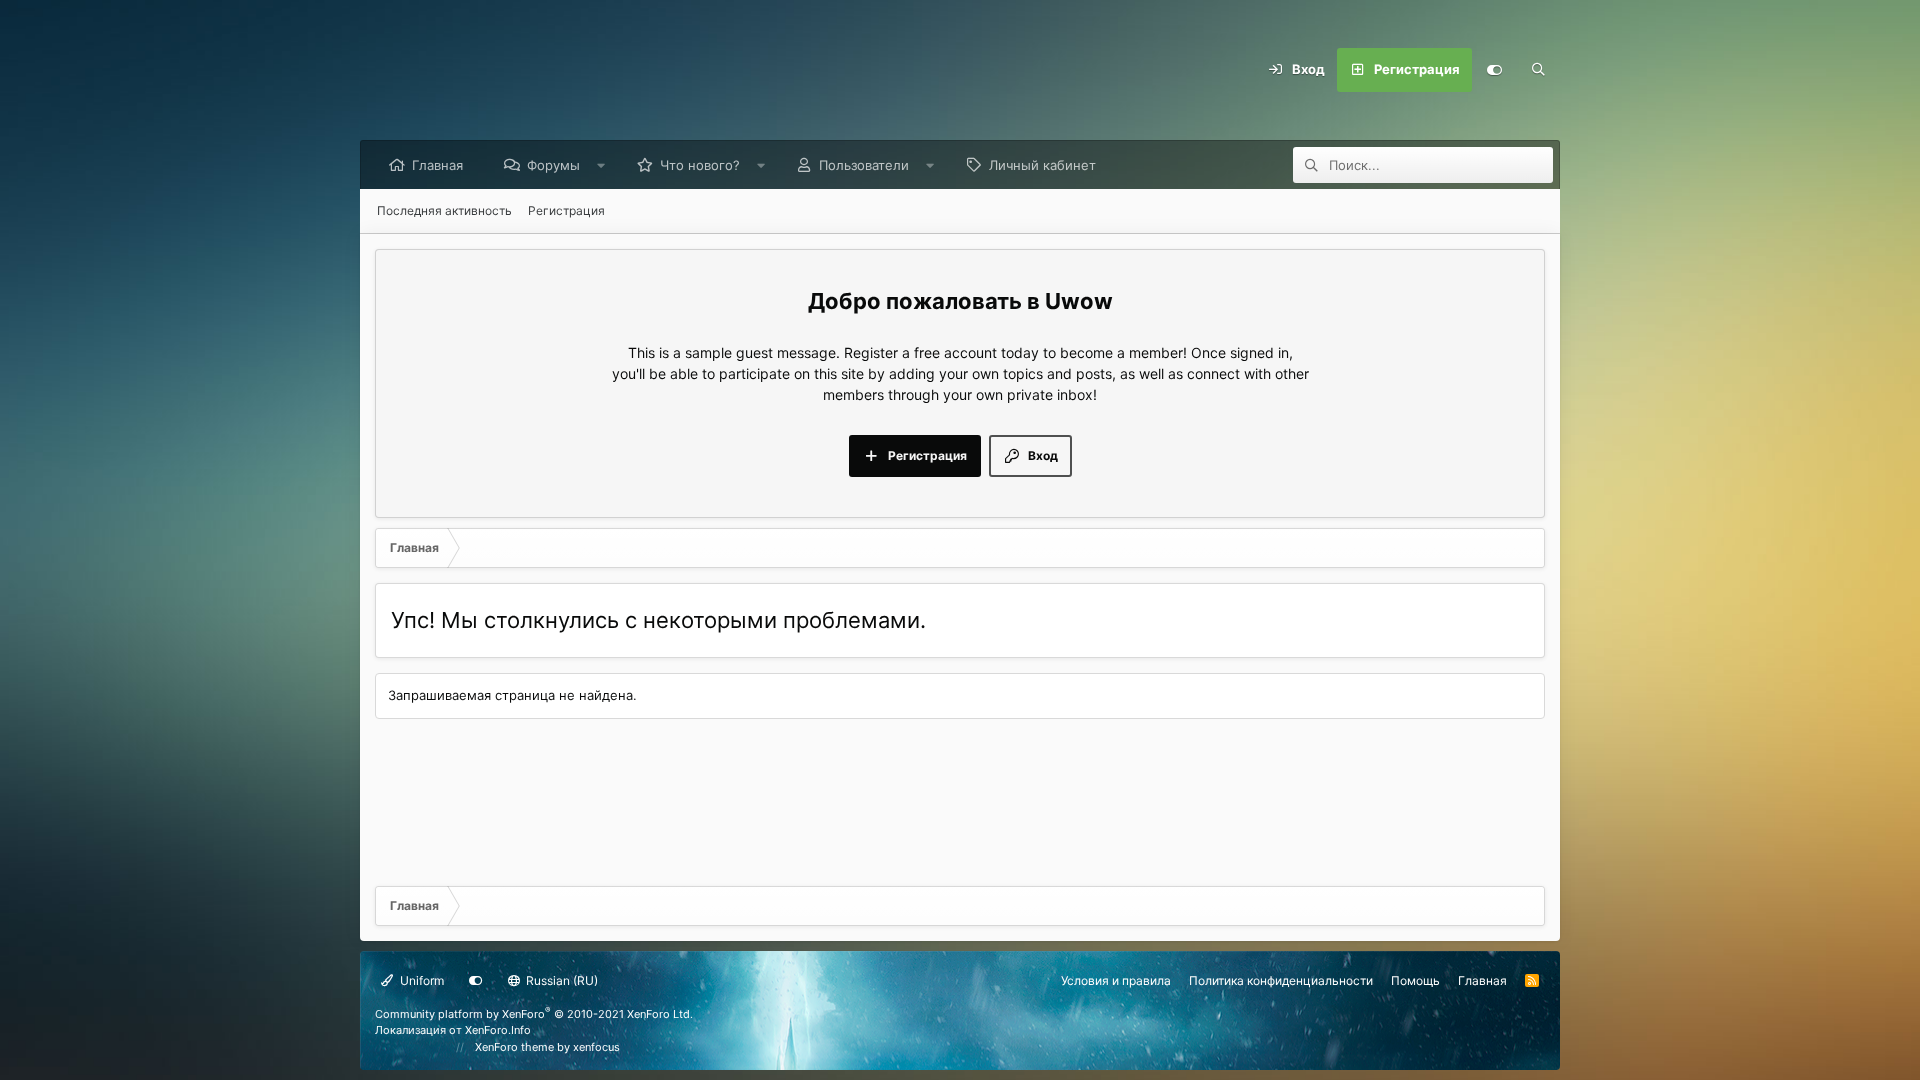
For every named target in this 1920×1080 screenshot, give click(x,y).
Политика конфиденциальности (1281, 980)
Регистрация (566, 210)
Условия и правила (1116, 980)
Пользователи (864, 165)
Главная (437, 165)
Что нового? (700, 165)
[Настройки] (1494, 70)
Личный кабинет (1042, 165)
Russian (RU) (560, 980)
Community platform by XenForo (534, 1014)
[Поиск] (1538, 70)
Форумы (553, 165)
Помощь (1415, 980)
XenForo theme (514, 1047)
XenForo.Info (498, 1030)
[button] (601, 165)
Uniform (420, 980)
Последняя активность (444, 210)
